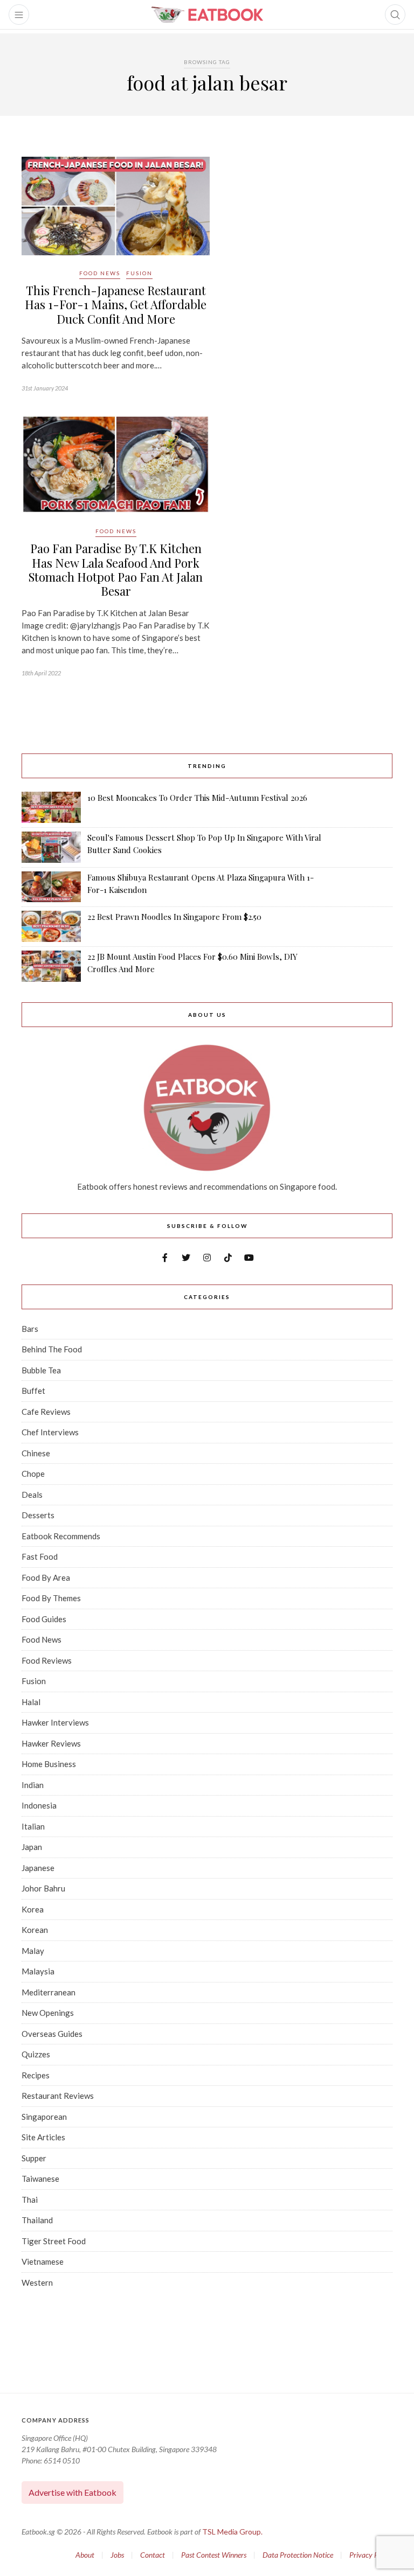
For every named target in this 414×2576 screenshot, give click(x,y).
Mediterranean (49, 1992)
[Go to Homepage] (207, 15)
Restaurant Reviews (58, 2096)
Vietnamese (43, 2261)
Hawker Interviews (55, 1722)
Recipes (36, 2075)
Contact (153, 2555)
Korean (35, 1930)
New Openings (48, 2013)
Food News (100, 273)
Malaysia (38, 1971)
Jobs (117, 2555)
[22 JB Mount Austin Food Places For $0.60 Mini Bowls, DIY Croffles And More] (51, 966)
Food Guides (44, 1619)
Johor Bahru (43, 1888)
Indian (33, 1785)
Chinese (36, 1453)
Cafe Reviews (46, 1412)
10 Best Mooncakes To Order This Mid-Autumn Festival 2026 (197, 798)
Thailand (37, 2220)
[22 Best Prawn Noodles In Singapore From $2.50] (51, 926)
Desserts (38, 1515)
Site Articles (43, 2137)
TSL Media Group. (232, 2532)
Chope (33, 1474)
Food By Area (46, 1577)
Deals (32, 1495)
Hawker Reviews (51, 1743)
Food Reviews (47, 1660)
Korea (33, 1909)
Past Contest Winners (214, 2555)
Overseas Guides (52, 2034)
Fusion (139, 273)
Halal (31, 1702)
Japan (32, 1847)
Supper (34, 2158)
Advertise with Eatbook (73, 2492)
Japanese (38, 1868)
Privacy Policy (371, 2555)
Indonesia (39, 1805)
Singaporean (44, 2117)
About (85, 2555)
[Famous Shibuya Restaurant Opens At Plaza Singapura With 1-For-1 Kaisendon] (51, 887)
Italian (33, 1826)
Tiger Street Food (54, 2241)
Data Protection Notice (298, 2555)
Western (37, 2282)
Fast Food (40, 1556)
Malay (33, 1951)
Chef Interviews (50, 1432)
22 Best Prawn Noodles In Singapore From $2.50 (174, 917)
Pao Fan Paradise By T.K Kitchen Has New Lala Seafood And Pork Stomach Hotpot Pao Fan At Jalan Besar (116, 570)
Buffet (33, 1391)
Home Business (49, 1764)
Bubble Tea (41, 1370)
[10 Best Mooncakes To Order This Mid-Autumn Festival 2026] (51, 807)
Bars (30, 1329)
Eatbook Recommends (61, 1536)
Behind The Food (52, 1349)
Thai (30, 2200)
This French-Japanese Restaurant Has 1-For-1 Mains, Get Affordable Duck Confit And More (116, 305)
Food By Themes (51, 1598)
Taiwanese (40, 2179)
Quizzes (36, 2054)
